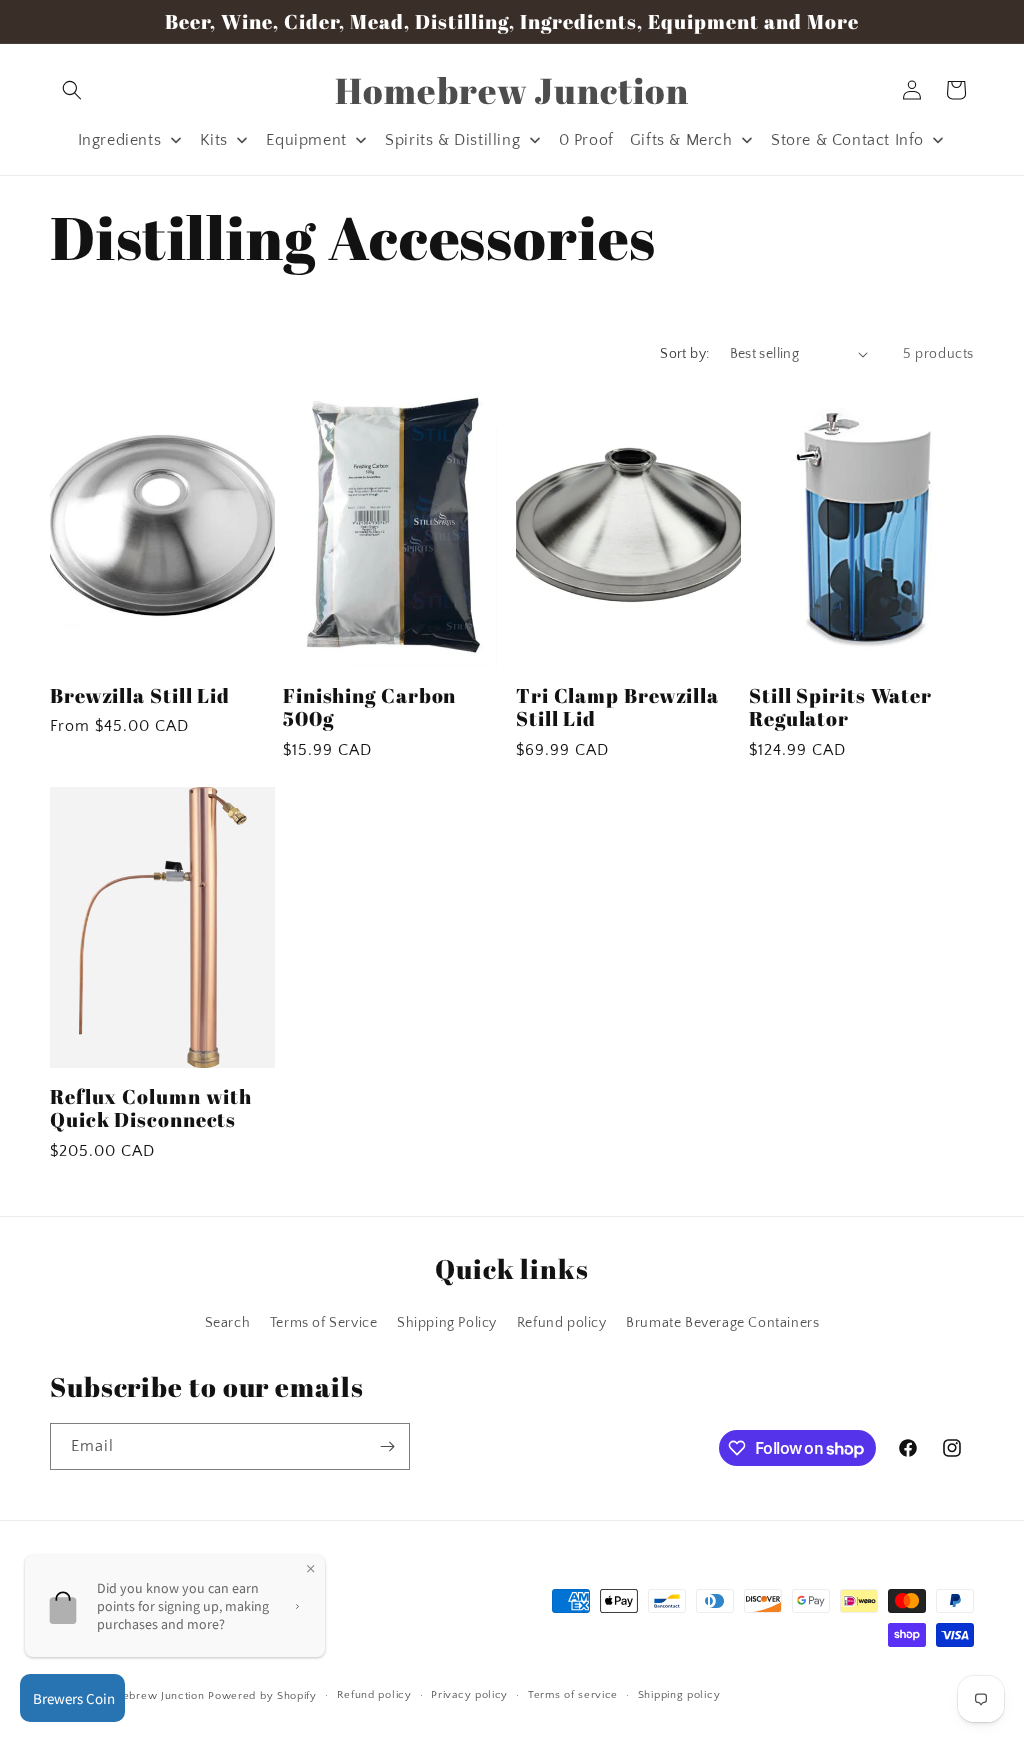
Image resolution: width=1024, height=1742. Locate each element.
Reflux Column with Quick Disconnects (151, 1108)
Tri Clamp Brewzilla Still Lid (617, 707)
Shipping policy (679, 1695)
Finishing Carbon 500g (369, 707)
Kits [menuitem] (214, 140)
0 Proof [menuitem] (586, 140)
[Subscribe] (387, 1446)
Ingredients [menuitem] (120, 140)
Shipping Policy (447, 1323)
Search (228, 1323)
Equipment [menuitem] (306, 140)
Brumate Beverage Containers (722, 1323)
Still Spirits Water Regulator (840, 707)
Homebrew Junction (151, 1696)
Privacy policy (469, 1695)
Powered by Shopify (262, 1696)
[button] (72, 90)
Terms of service (573, 1695)
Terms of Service (324, 1323)
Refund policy (562, 1323)
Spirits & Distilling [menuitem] (452, 140)
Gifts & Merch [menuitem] (681, 140)
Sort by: (684, 354)
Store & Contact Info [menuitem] (847, 140)
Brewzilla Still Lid (140, 695)
